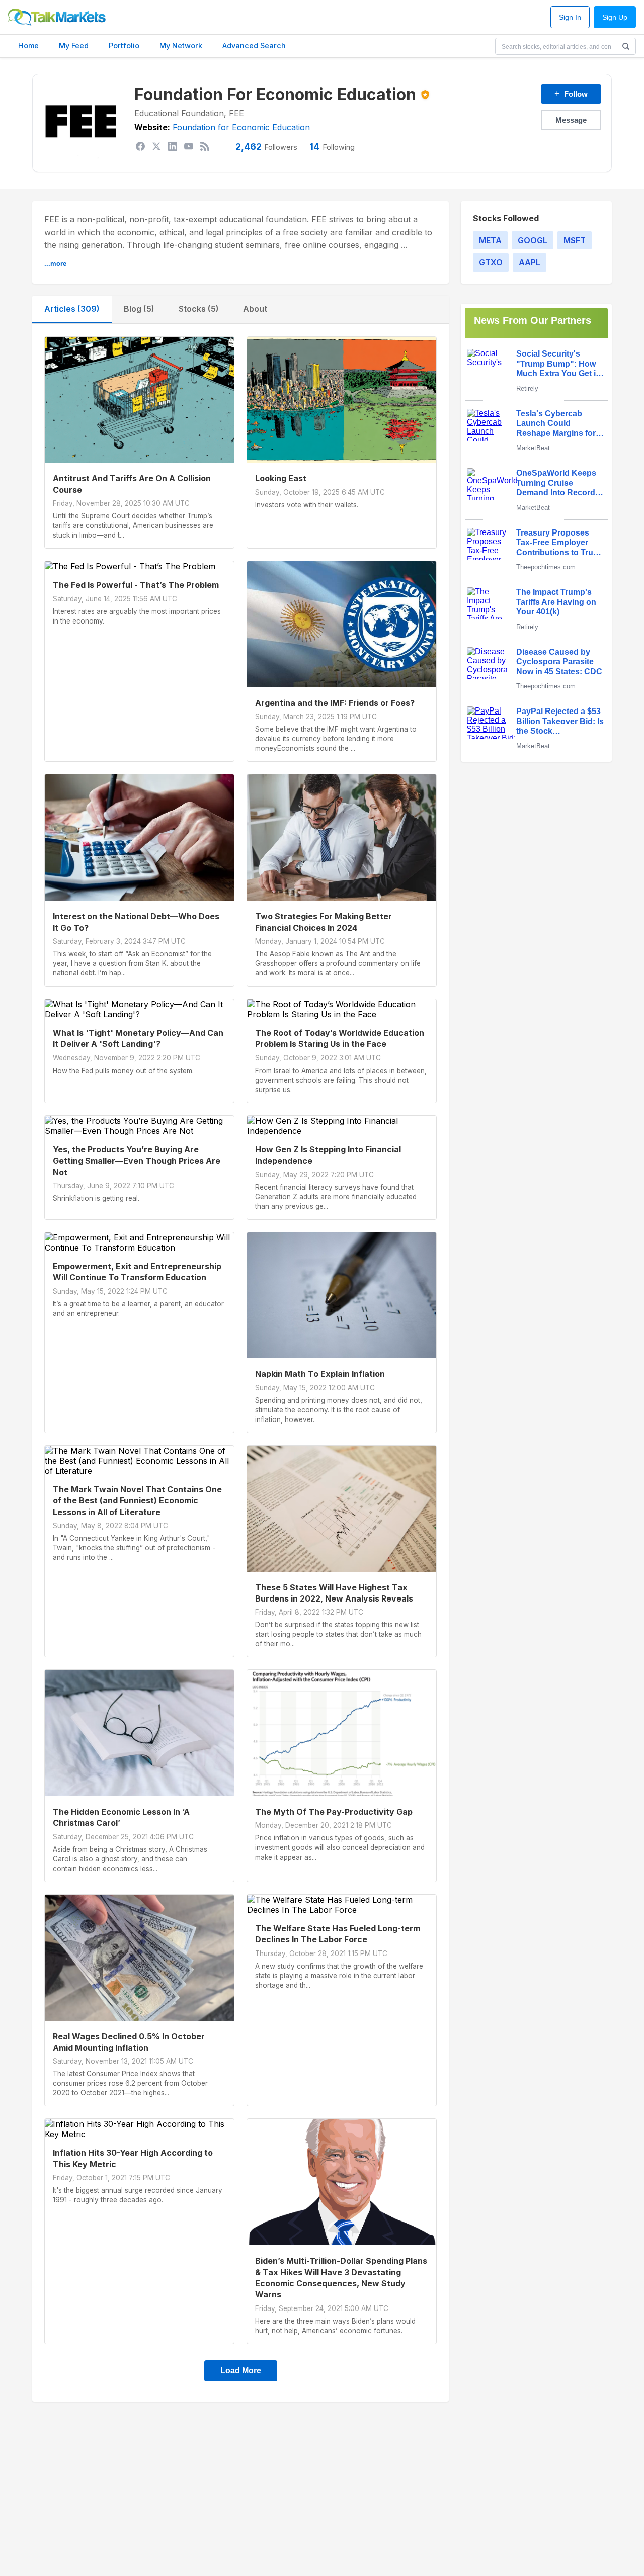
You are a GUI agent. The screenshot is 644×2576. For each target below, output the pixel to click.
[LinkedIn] (173, 146)
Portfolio (124, 46)
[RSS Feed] (205, 146)
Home (28, 46)
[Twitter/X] (156, 146)
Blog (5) (139, 309)
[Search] (626, 46)
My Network (181, 46)
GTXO (491, 262)
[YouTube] (189, 146)
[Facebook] (140, 146)
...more (55, 264)
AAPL (530, 262)
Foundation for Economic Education (241, 127)
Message (571, 120)
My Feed (74, 46)
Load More (241, 2371)
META (490, 240)
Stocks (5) (199, 309)
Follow (571, 94)
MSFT (575, 240)
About (255, 309)
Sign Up (615, 17)
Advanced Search (254, 46)
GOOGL (533, 240)
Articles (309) (72, 309)
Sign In (570, 17)
